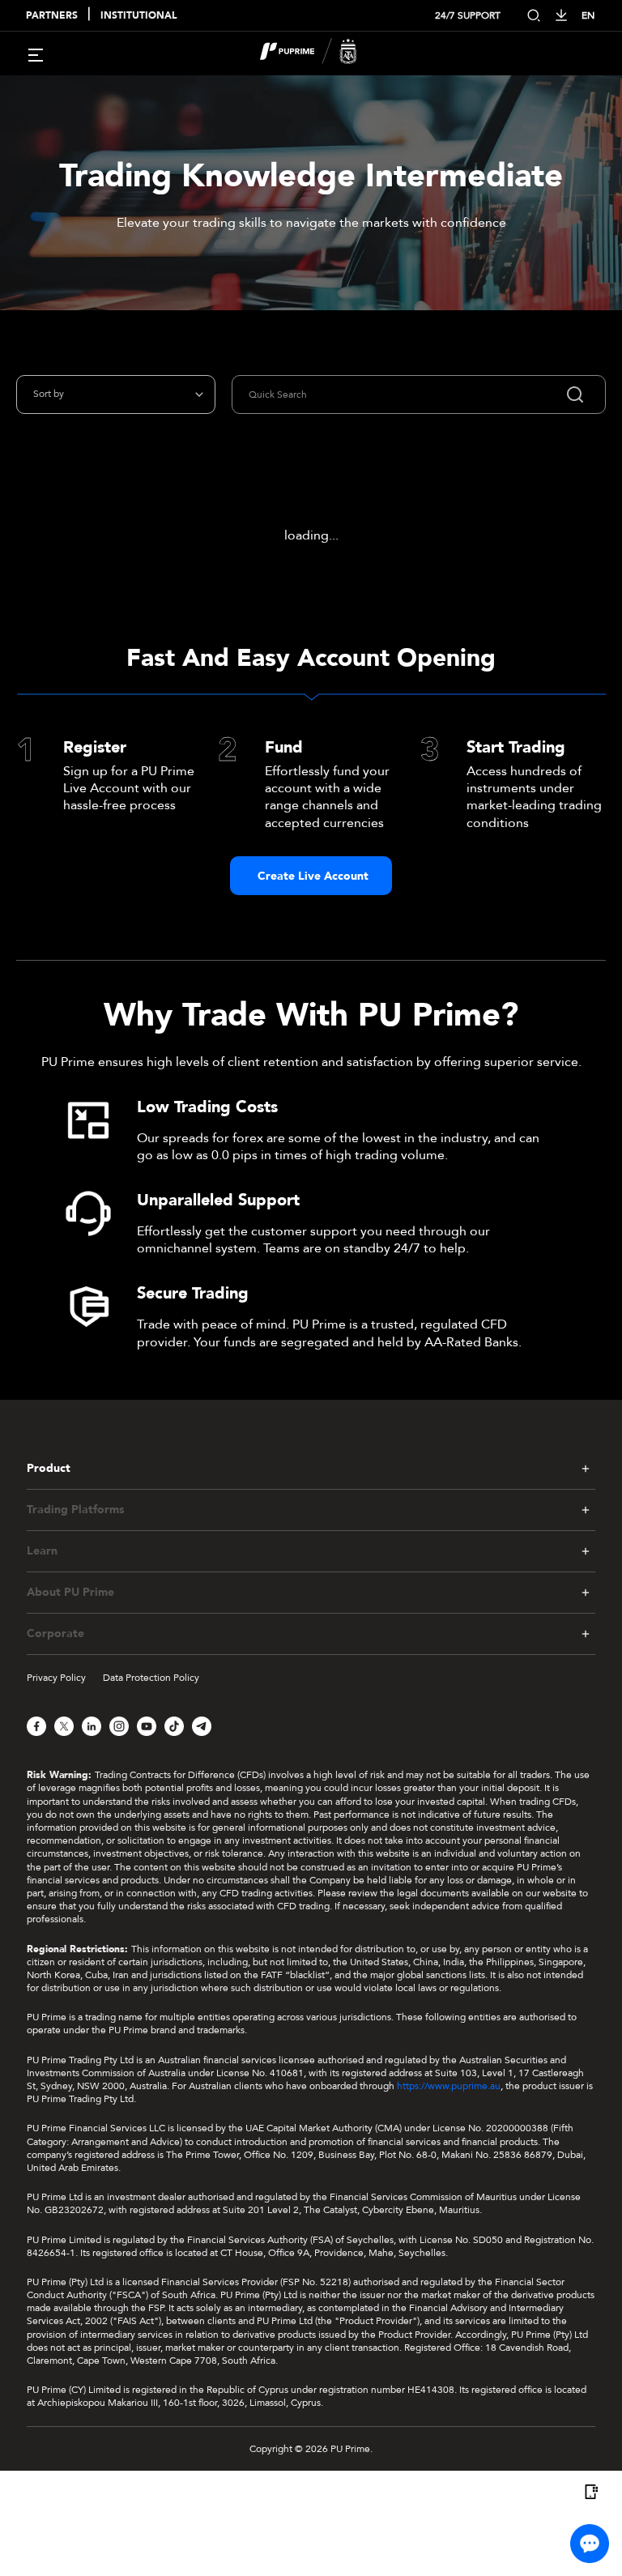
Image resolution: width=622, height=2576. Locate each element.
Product (49, 1469)
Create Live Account (313, 876)
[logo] (321, 53)
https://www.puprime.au (449, 2086)
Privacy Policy (56, 1678)
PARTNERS (52, 16)
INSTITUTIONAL (138, 16)
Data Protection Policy (151, 1678)
